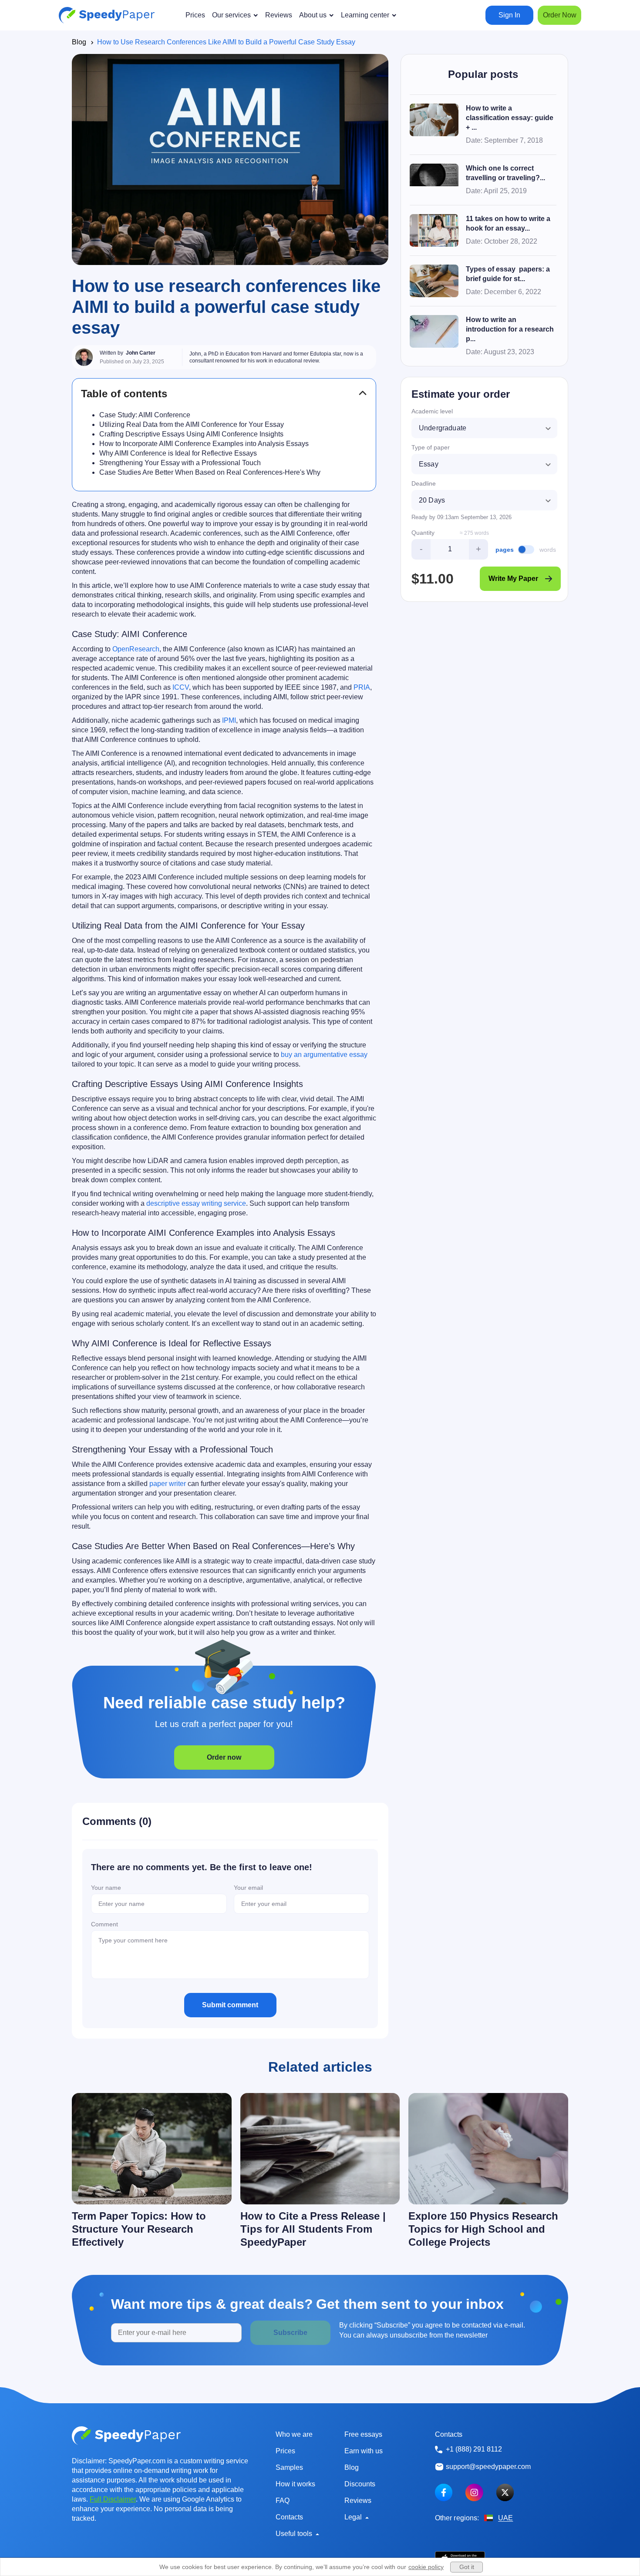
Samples (289, 2467)
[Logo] (107, 15)
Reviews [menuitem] (279, 15)
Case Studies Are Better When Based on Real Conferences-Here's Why (210, 472)
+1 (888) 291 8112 (474, 2449)
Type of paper (431, 447)
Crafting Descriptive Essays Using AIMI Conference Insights (191, 434)
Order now (224, 1757)
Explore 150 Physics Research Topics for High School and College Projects (483, 2229)
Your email (248, 1888)
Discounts (360, 2484)
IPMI (229, 720)
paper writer (168, 1484)
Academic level (432, 411)
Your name (106, 1888)
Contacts (289, 2517)
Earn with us (364, 2451)
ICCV (181, 687)
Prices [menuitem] (195, 15)
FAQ (283, 2501)
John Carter (141, 353)
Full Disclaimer (113, 2499)
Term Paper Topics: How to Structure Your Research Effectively (139, 2229)
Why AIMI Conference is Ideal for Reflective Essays (178, 453)
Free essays (363, 2434)
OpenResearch (136, 649)
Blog (79, 42)
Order (560, 15)
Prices (285, 2451)
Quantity (423, 533)
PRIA (362, 687)
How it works (295, 2484)
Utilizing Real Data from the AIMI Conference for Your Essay (192, 424)
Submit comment (230, 2005)
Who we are (294, 2434)
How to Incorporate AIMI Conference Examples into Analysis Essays (204, 444)
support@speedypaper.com (488, 2467)
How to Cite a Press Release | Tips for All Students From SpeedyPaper (313, 2229)
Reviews (358, 2501)
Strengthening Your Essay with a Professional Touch (180, 463)
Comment (104, 1924)
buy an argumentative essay (324, 1055)
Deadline (424, 483)
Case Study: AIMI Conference (145, 415)
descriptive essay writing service (196, 1203)
